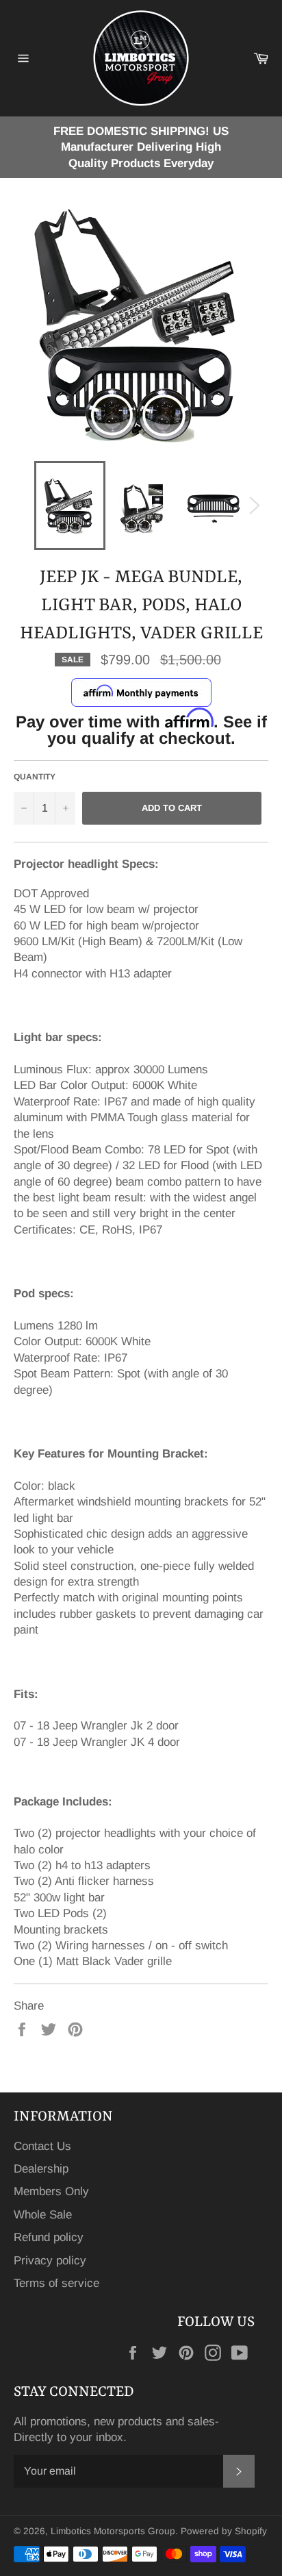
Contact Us (42, 2146)
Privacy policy (50, 2261)
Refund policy (49, 2237)
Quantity (35, 777)
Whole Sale (43, 2215)
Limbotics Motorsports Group (113, 2531)
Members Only (51, 2191)
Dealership (41, 2169)
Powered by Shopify (224, 2531)
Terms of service (56, 2283)
